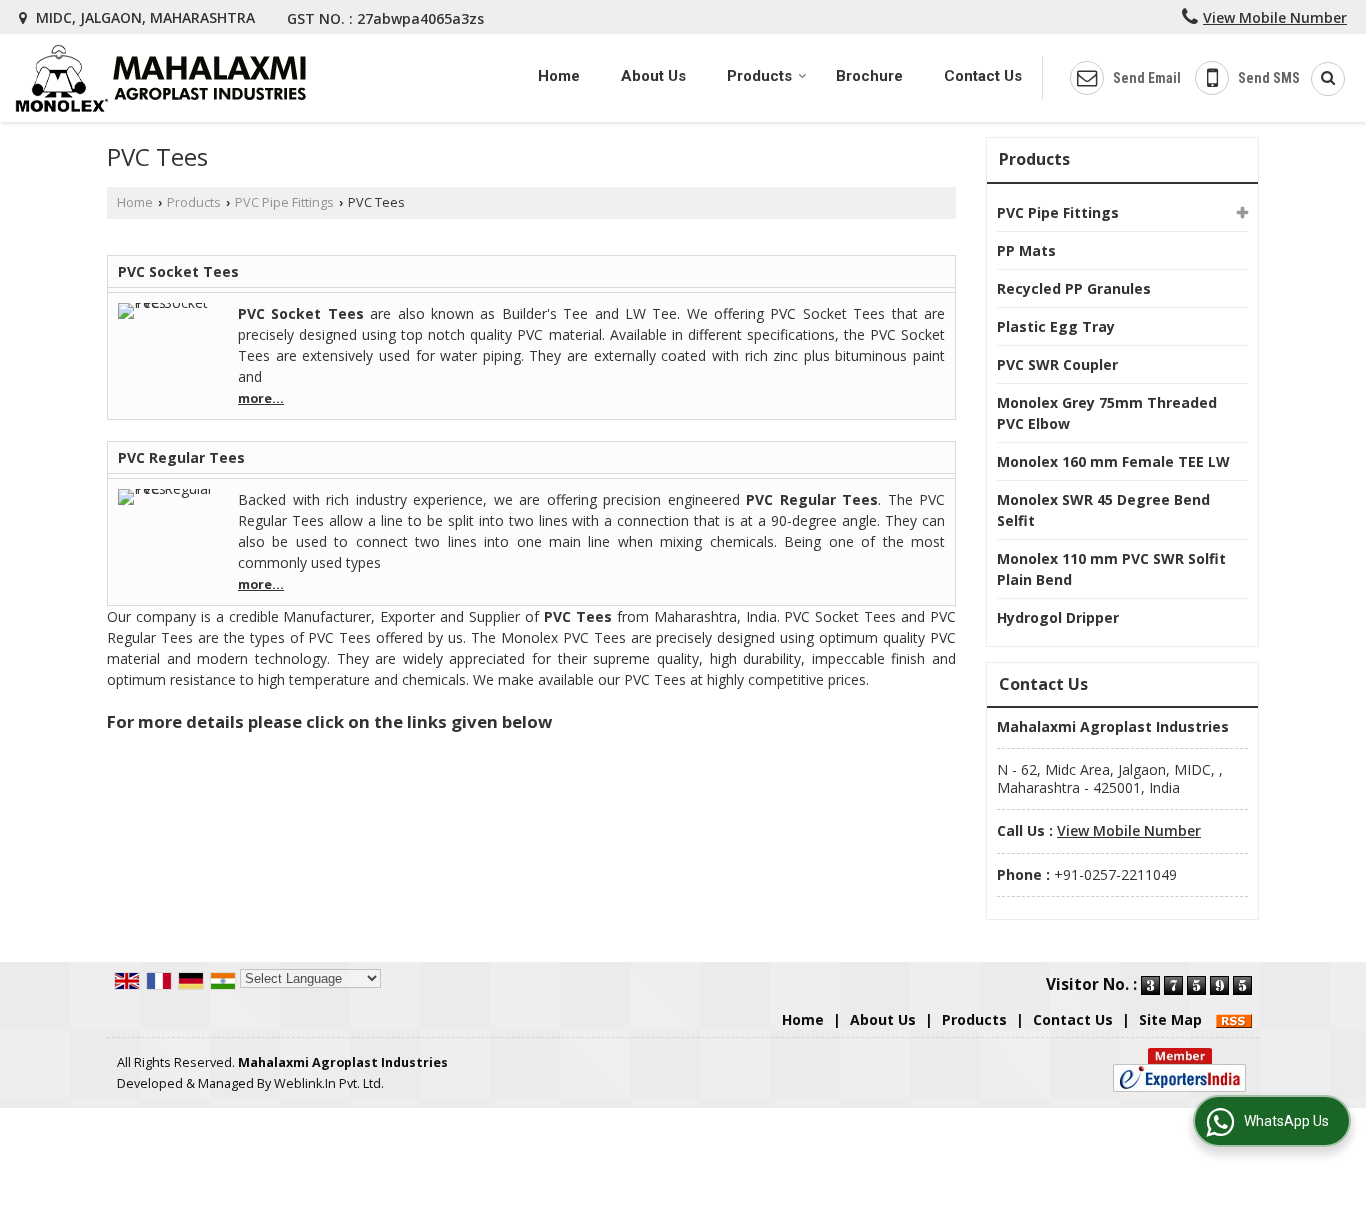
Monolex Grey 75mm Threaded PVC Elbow (1107, 413)
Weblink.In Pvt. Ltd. (329, 1083)
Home (559, 76)
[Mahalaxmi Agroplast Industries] (160, 78)
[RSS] (1234, 1019)
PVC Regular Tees (181, 457)
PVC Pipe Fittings (284, 202)
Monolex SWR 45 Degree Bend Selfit (1103, 510)
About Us (653, 76)
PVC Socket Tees (178, 271)
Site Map (1170, 1019)
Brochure (869, 76)
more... (261, 398)
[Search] (1321, 79)
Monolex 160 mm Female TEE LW (1113, 461)
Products (759, 76)
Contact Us (983, 76)
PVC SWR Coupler (1057, 364)
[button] (1275, 17)
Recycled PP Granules (1074, 288)
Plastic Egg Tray (1056, 326)
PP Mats (1026, 250)
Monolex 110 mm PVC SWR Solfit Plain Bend (1111, 569)
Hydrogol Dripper (1058, 617)
